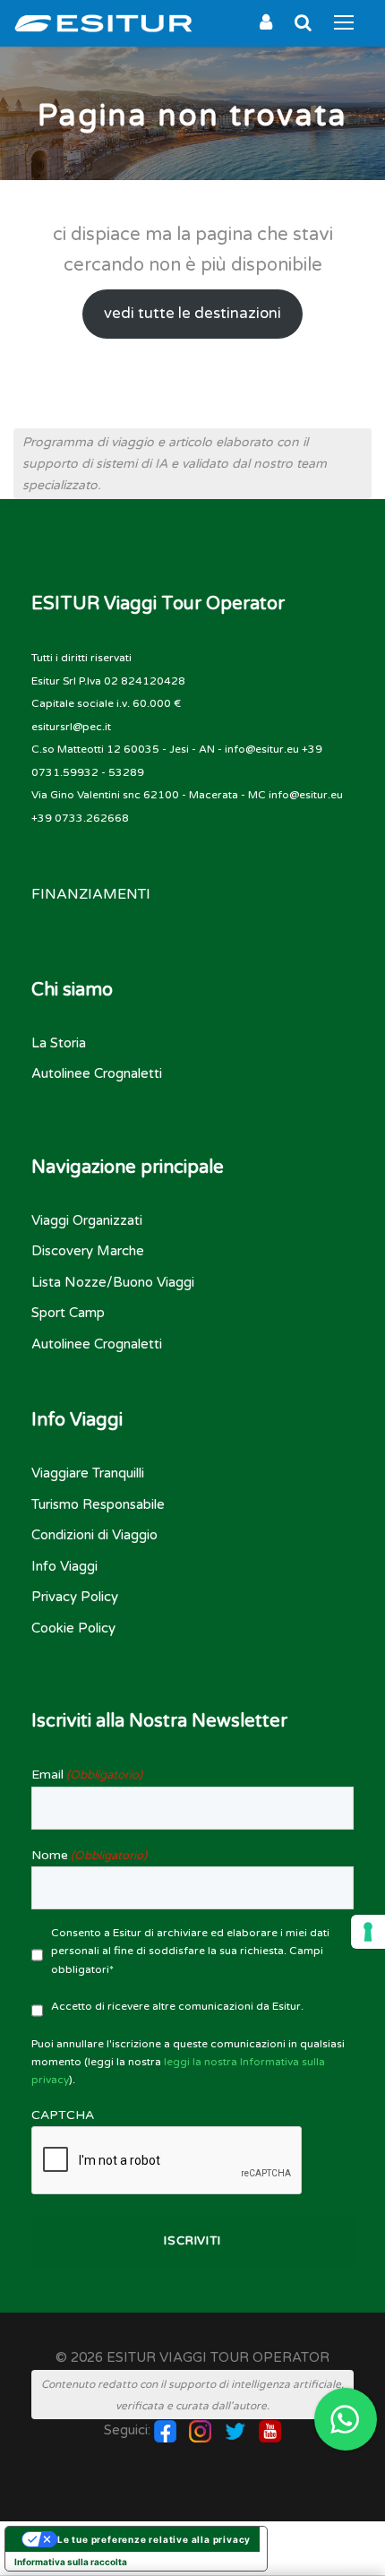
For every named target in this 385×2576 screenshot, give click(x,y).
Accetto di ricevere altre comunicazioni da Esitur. (177, 2006)
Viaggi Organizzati (87, 1220)
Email (87, 1775)
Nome (89, 1855)
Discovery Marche (88, 1251)
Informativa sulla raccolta (71, 2562)
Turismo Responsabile (98, 1504)
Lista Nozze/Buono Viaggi (113, 1282)
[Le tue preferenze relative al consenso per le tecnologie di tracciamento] (368, 1932)
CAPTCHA (63, 2115)
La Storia (59, 1043)
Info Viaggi (64, 1566)
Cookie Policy (73, 1628)
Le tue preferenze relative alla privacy (154, 2539)
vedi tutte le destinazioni (192, 314)
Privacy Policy (75, 1597)
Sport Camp (68, 1313)
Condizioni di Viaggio (94, 1535)
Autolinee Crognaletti (97, 1073)
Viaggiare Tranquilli (88, 1473)
